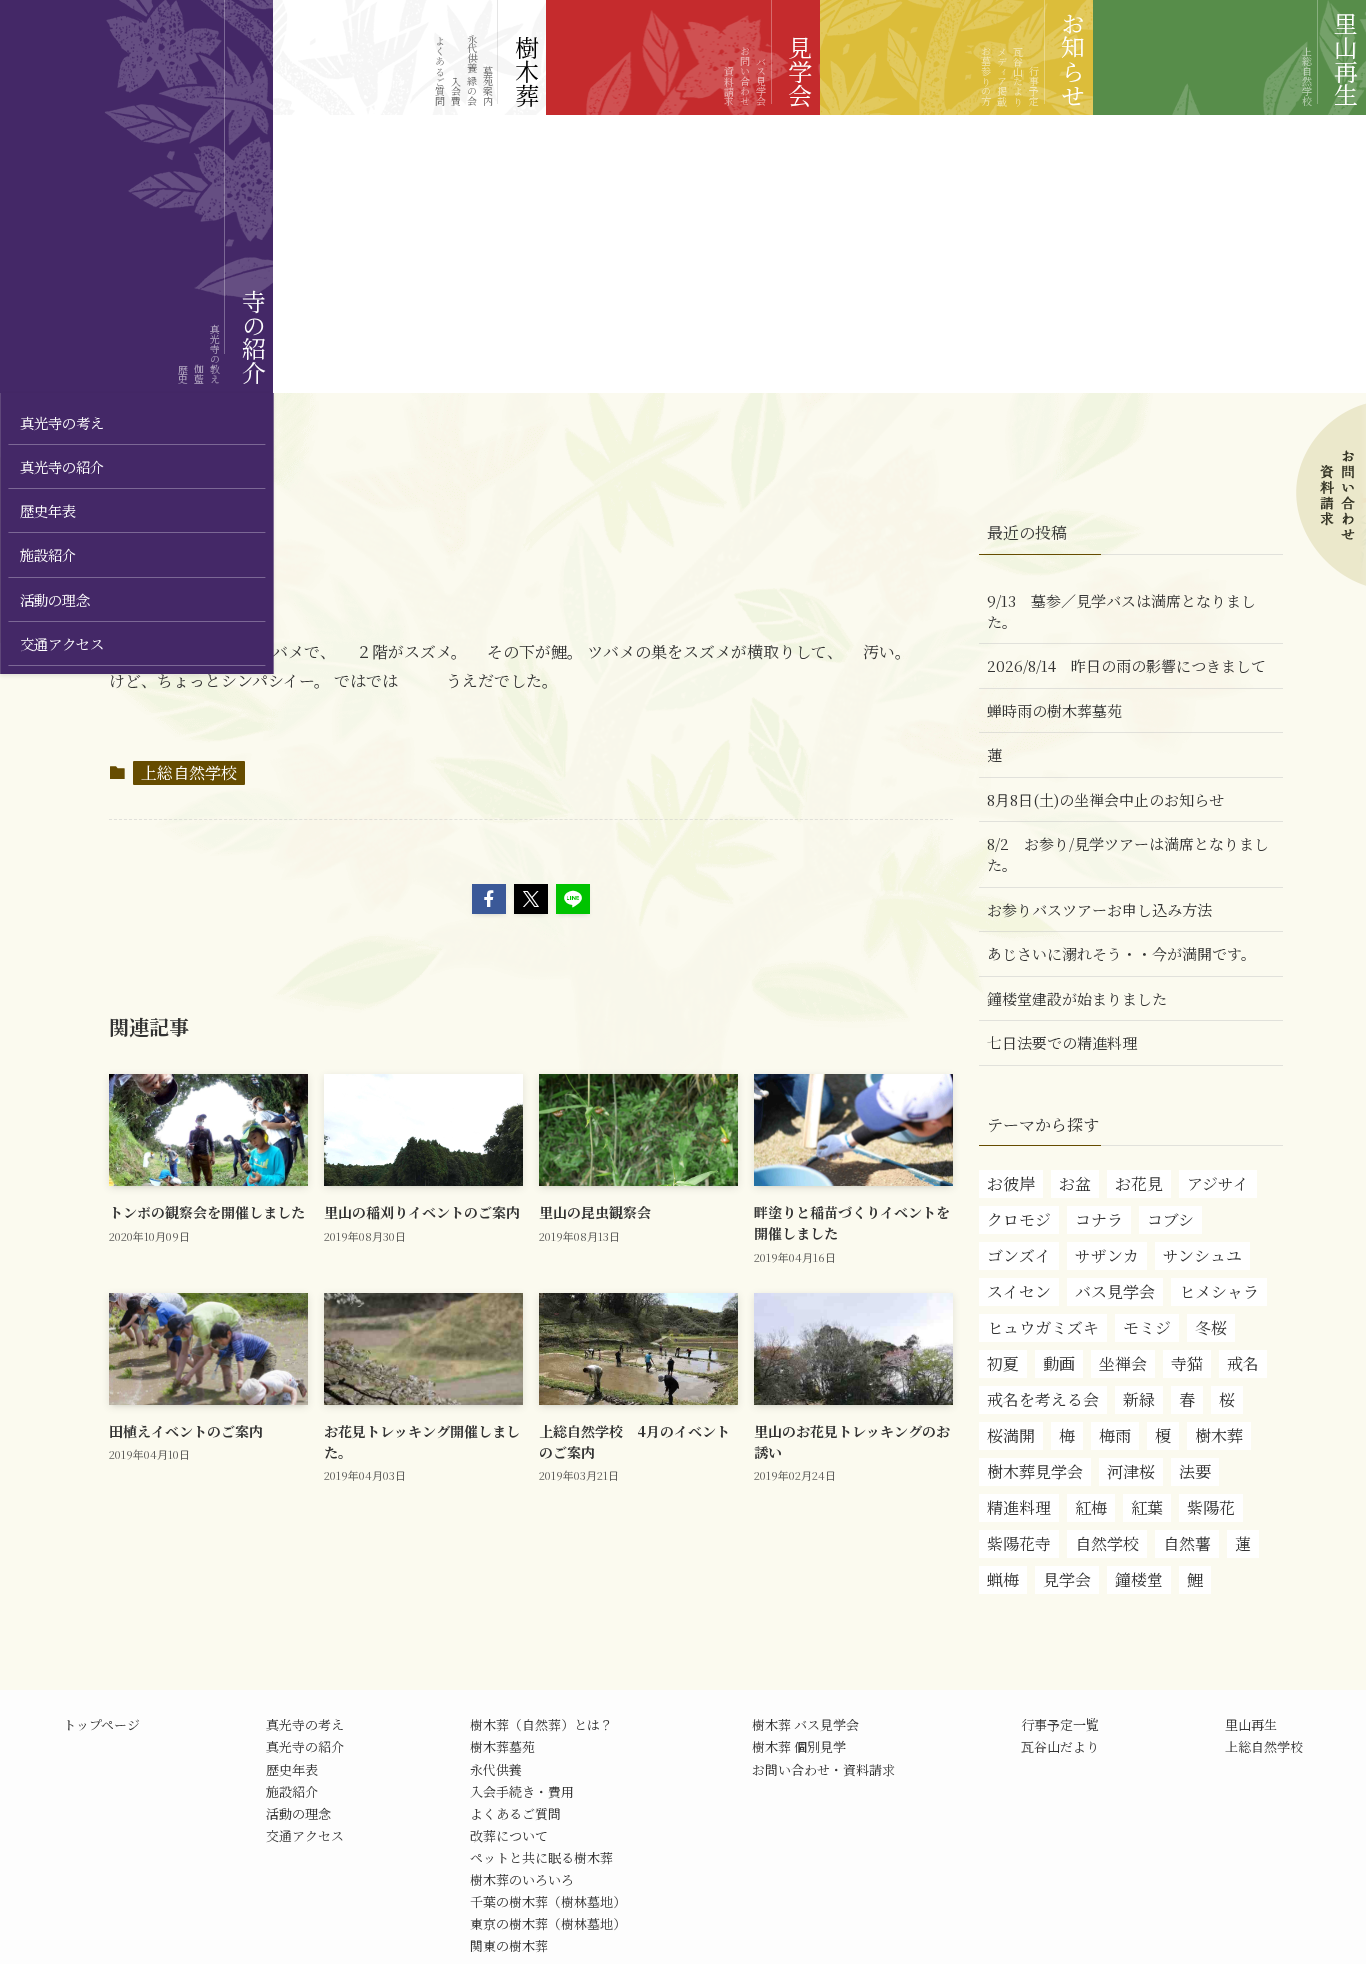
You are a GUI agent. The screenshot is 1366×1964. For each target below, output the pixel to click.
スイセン (1019, 1291)
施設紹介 (292, 1791)
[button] (489, 899)
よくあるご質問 (515, 1813)
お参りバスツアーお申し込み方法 (1099, 909)
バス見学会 (1115, 1291)
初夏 (1003, 1363)
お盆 (1075, 1183)
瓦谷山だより (1060, 1746)
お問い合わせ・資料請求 (823, 1769)
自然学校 (1107, 1543)
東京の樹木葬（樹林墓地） (548, 1923)
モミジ (1147, 1327)
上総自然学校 (189, 772)
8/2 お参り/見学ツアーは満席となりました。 (1128, 854)
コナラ (1099, 1219)
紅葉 (1147, 1507)
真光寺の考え (305, 1724)
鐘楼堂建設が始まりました (1077, 998)
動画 (1059, 1363)
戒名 (1243, 1363)
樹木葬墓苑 (502, 1746)
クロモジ (1019, 1219)
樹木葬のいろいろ (522, 1879)
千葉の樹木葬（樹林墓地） (548, 1901)
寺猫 (1187, 1363)
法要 (1195, 1471)
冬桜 (1211, 1327)
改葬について (509, 1835)
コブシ (1170, 1219)
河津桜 (1131, 1471)
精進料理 (1019, 1507)
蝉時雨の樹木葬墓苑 (1054, 710)
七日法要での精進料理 (1062, 1042)
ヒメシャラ (1219, 1291)
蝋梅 (1003, 1579)
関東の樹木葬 (509, 1945)
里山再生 (1251, 1724)
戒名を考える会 (1043, 1399)
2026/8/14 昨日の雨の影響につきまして (1126, 665)
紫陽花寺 (1019, 1543)
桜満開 (1011, 1435)
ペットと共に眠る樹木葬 (541, 1857)
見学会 (1067, 1579)
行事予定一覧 (1060, 1724)
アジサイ (1218, 1183)
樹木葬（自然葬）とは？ (541, 1724)
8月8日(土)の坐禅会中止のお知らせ (1105, 799)
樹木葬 (1219, 1435)
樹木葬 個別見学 (799, 1746)
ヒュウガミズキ (1043, 1327)
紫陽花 (1211, 1507)
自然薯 (1187, 1543)
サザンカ (1107, 1255)
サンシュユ (1202, 1255)
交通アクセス (305, 1835)
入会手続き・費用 (522, 1791)
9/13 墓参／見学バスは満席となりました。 (1121, 611)
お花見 (1139, 1183)
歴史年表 (292, 1769)
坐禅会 (1123, 1363)
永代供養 (496, 1769)
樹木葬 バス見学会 (805, 1724)
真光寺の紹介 (305, 1746)
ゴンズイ (1019, 1255)
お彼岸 (1011, 1183)
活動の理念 (298, 1813)
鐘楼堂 (1139, 1579)
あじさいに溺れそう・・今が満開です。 (1121, 953)
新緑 (1139, 1399)
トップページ (101, 1724)
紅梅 (1091, 1507)
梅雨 (1115, 1435)
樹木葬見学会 (1035, 1471)
